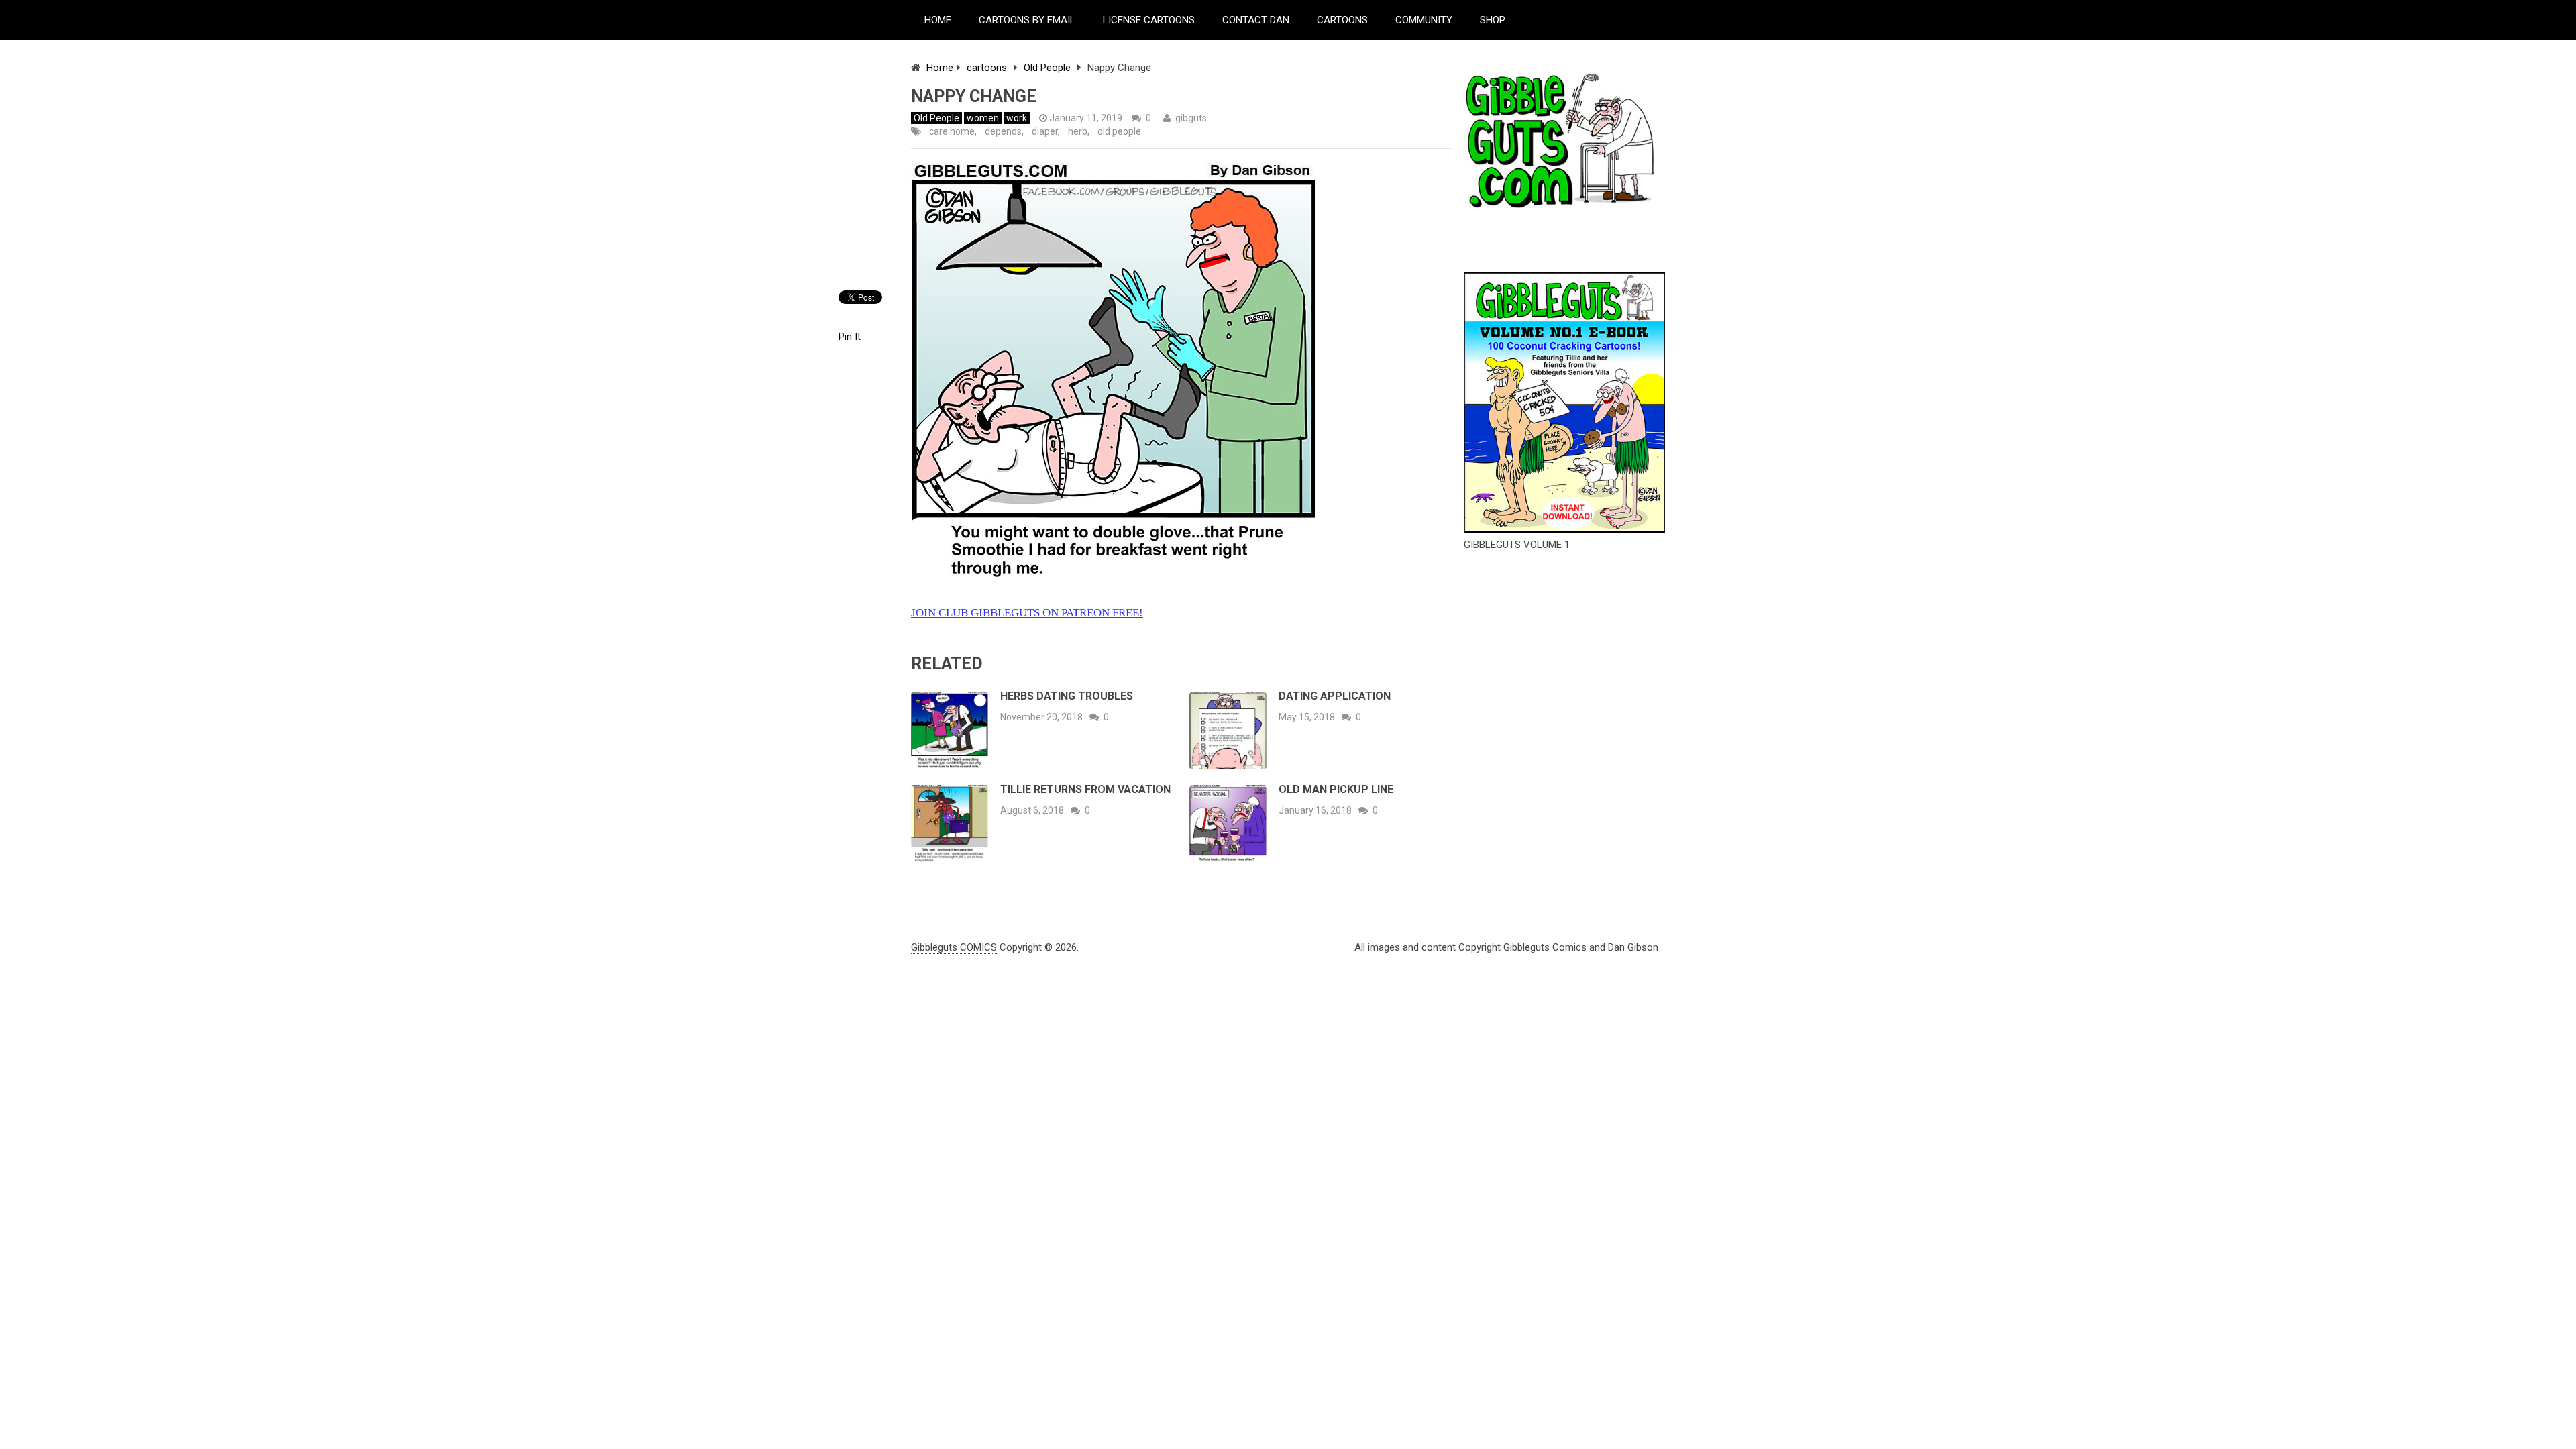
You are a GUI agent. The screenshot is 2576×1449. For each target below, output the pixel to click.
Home (940, 68)
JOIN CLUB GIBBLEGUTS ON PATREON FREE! (1027, 613)
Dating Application (1335, 696)
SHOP (1493, 20)
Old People (1047, 68)
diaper (1045, 131)
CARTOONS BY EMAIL (1027, 20)
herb (1078, 131)
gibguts (1191, 118)
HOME (938, 20)
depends (1003, 131)
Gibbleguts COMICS (954, 947)
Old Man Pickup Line (1336, 789)
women (983, 118)
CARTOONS (1342, 20)
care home (952, 131)
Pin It (850, 337)
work (1017, 118)
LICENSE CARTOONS (1149, 20)
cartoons (987, 68)
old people (1119, 131)
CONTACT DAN (1256, 20)
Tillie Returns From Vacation (1085, 789)
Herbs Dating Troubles (1067, 696)
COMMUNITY (1424, 20)
